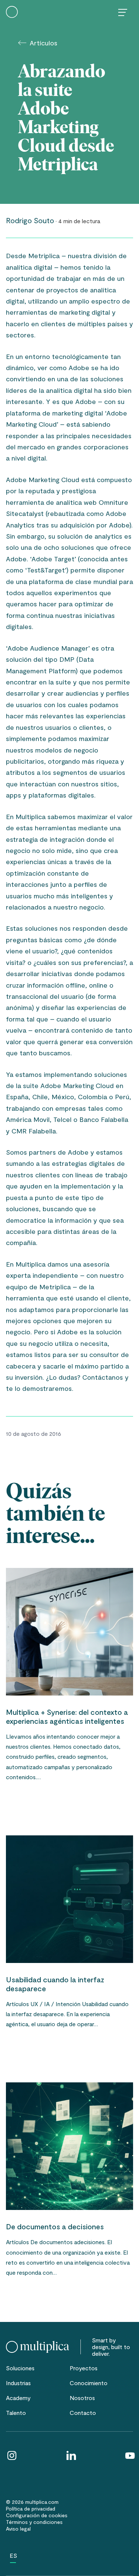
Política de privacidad (31, 2508)
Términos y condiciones (34, 2522)
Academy (18, 2398)
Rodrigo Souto (30, 220)
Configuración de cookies (37, 2515)
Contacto (83, 2413)
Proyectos (84, 2368)
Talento (16, 2413)
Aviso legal (18, 2529)
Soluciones (20, 2368)
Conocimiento (89, 2383)
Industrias (18, 2383)
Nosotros (82, 2398)
